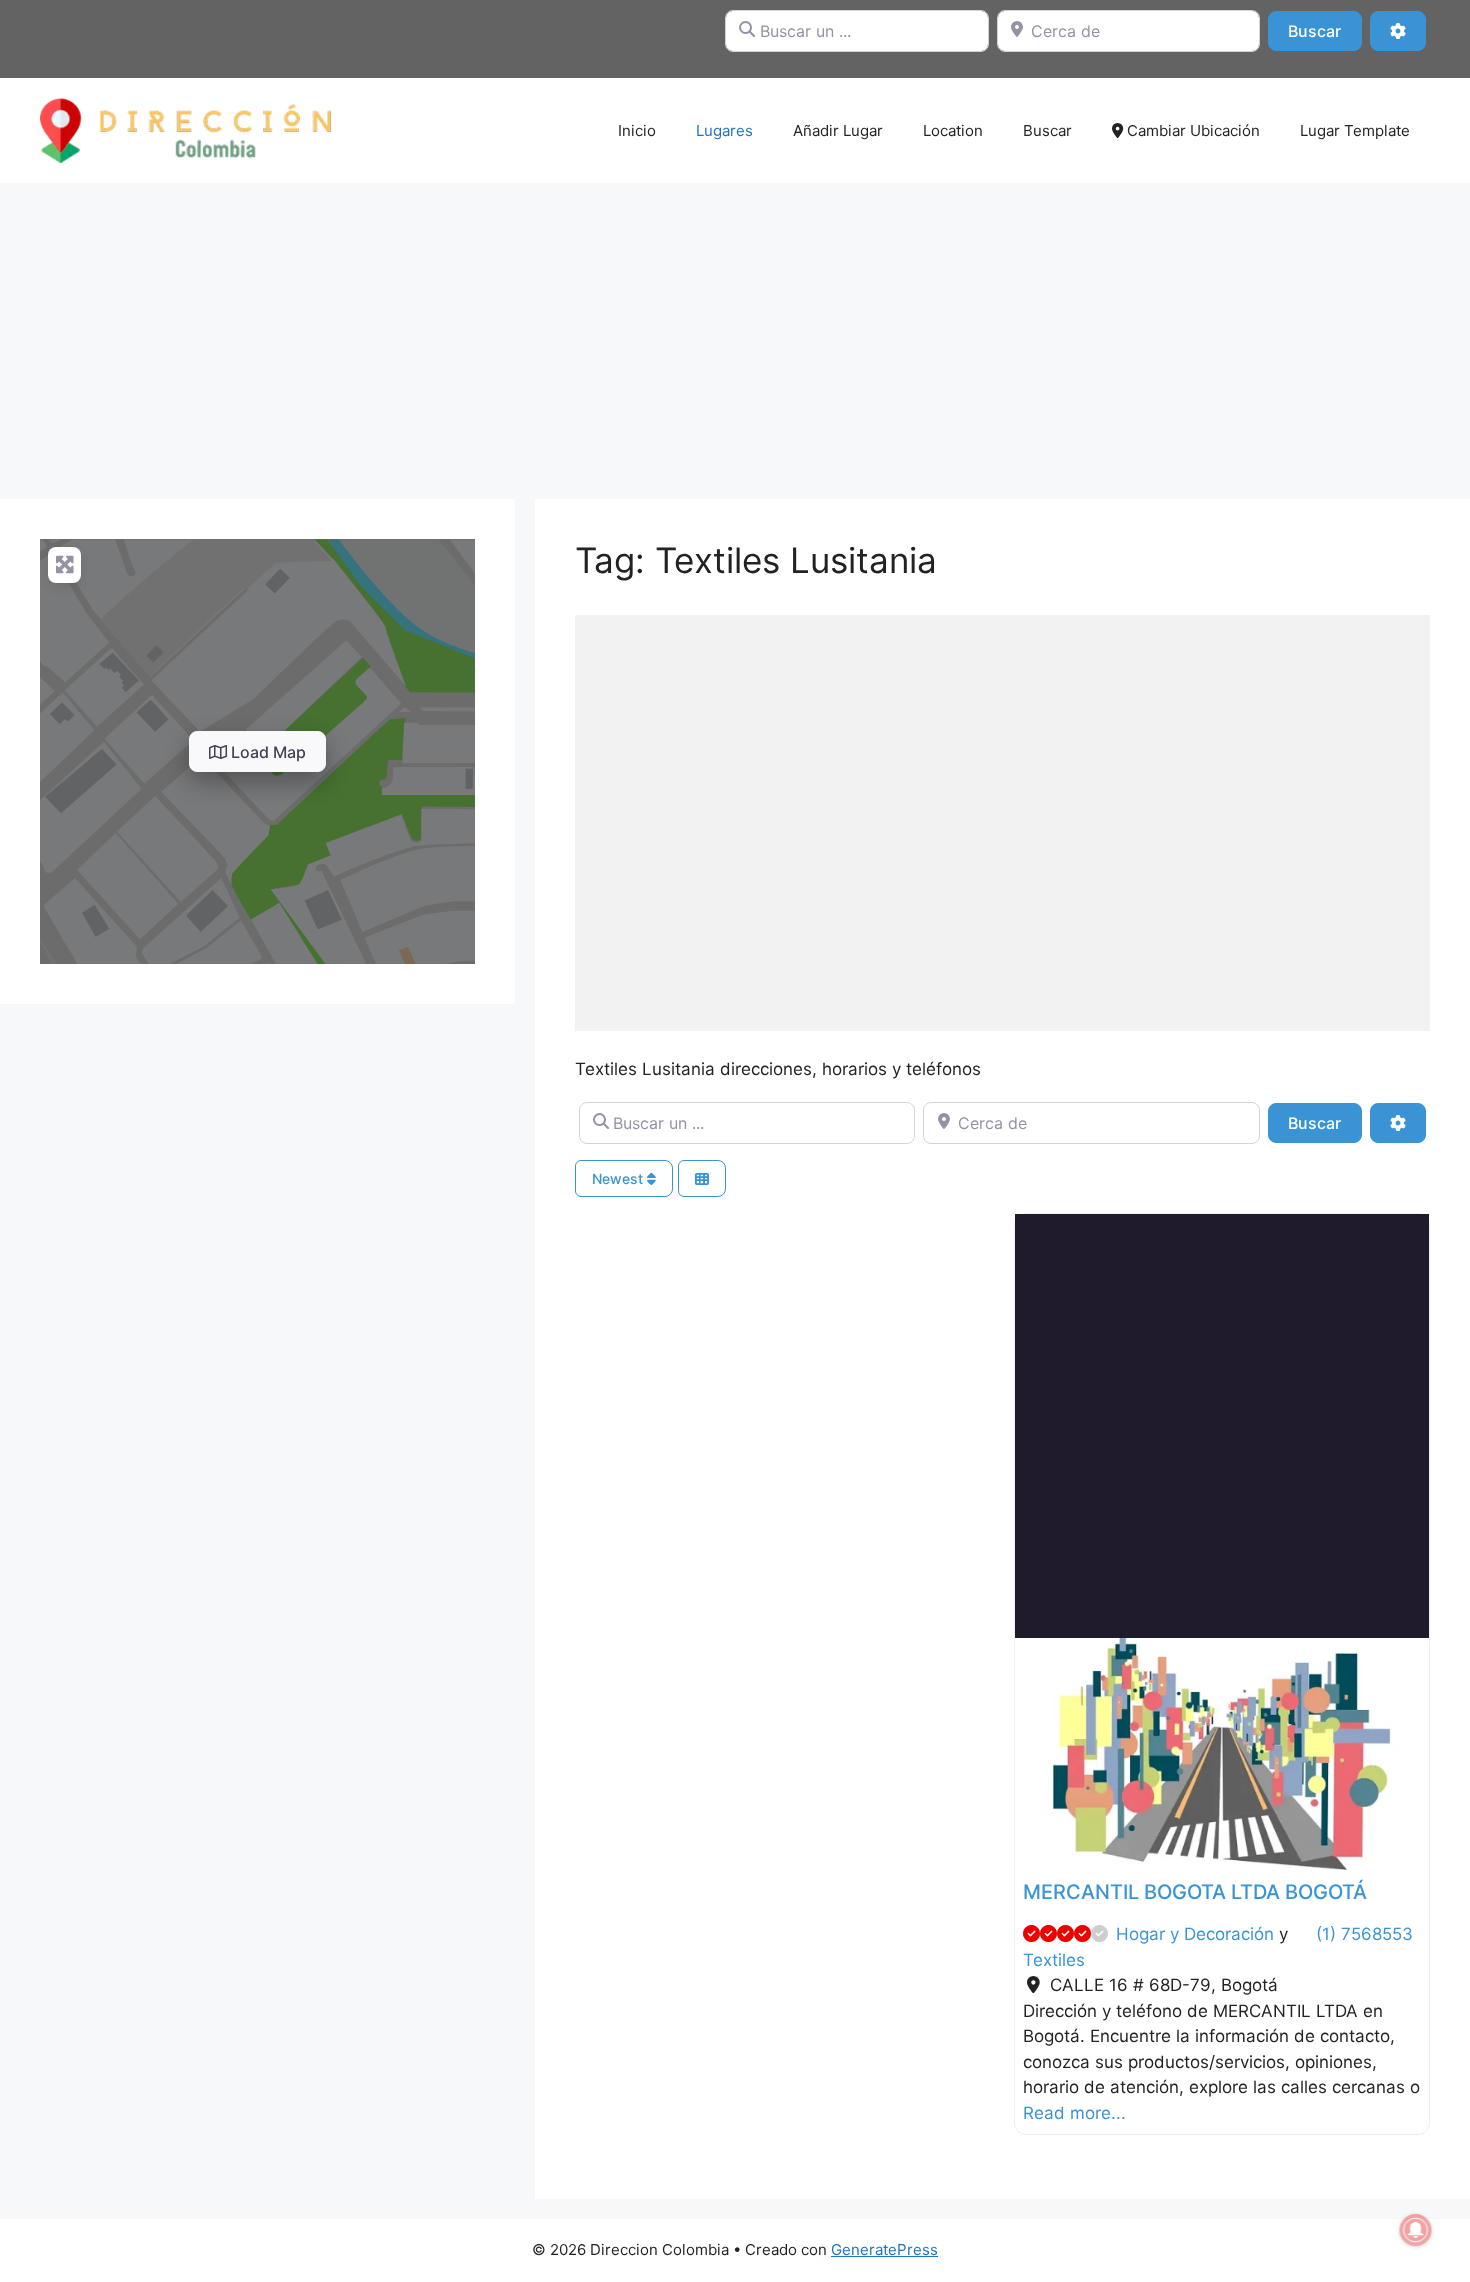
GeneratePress (884, 2249)
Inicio (637, 130)
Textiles (1054, 1960)
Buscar (1324, 30)
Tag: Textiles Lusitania (756, 560)
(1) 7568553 (1364, 1934)
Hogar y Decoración (1195, 1934)
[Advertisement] (735, 331)
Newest (619, 1178)
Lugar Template (1355, 130)
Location (953, 130)
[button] (1046, 1754)
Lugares (724, 130)
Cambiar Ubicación (1191, 130)
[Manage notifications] (1416, 2230)
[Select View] (702, 1178)
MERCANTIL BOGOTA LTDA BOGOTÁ (1195, 1892)
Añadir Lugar (838, 130)
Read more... (1074, 2113)
